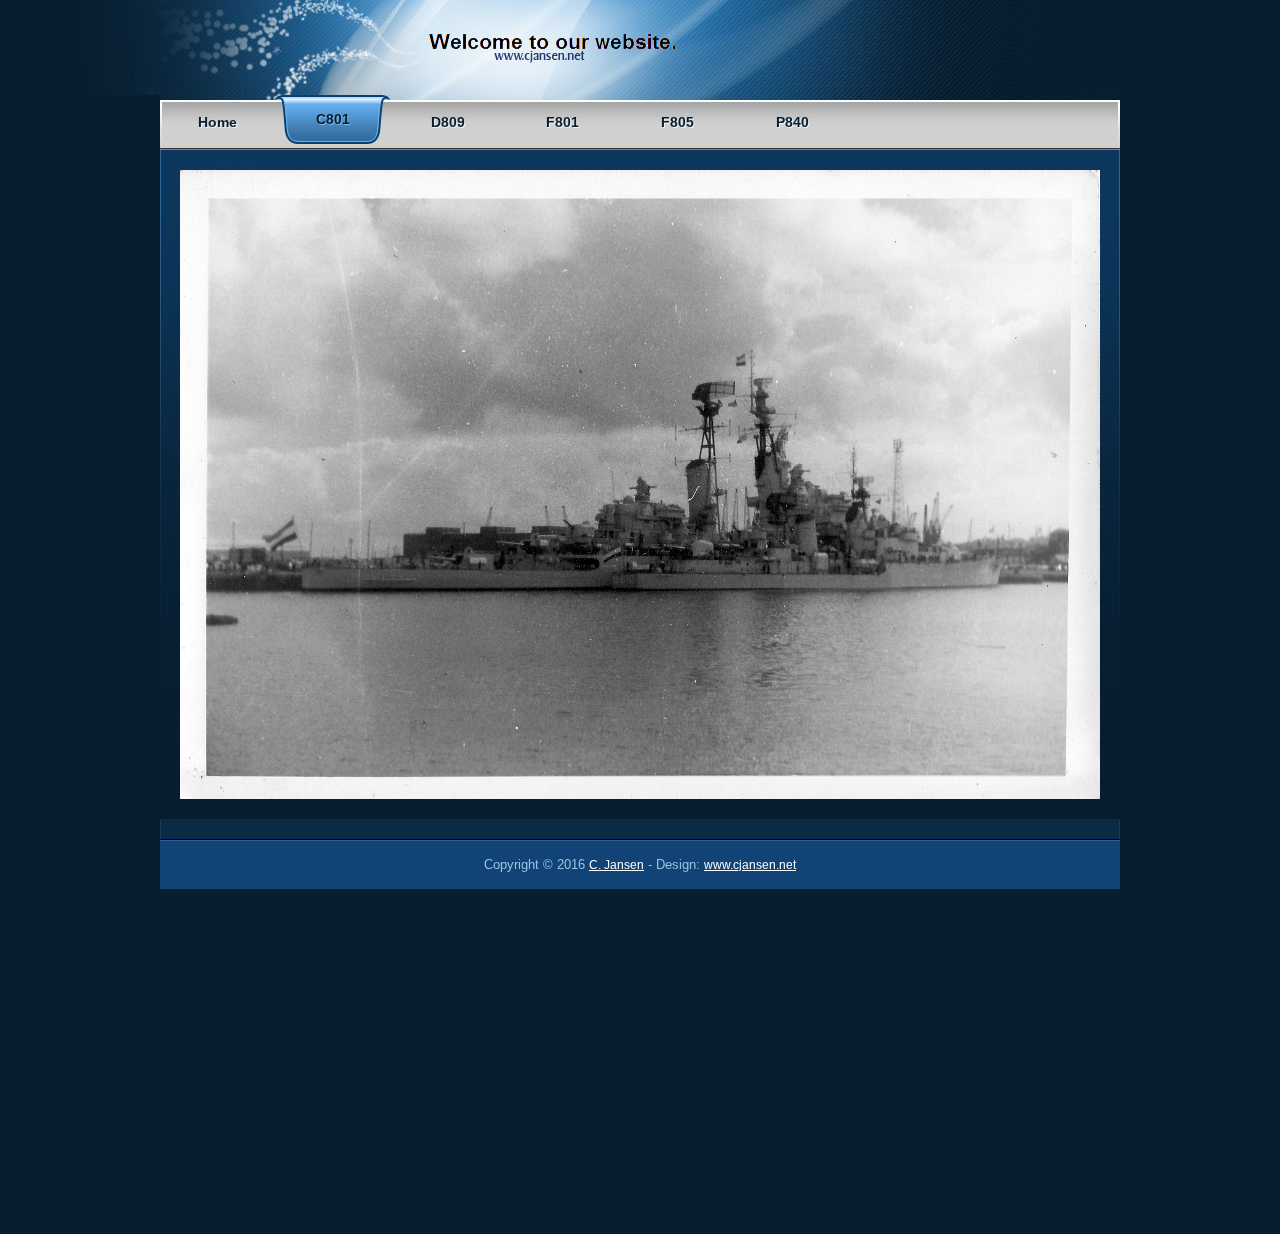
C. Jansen (616, 865)
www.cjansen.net (750, 865)
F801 (562, 122)
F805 (677, 122)
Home (217, 122)
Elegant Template (570, 51)
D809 (448, 122)
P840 (792, 122)
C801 (333, 119)
